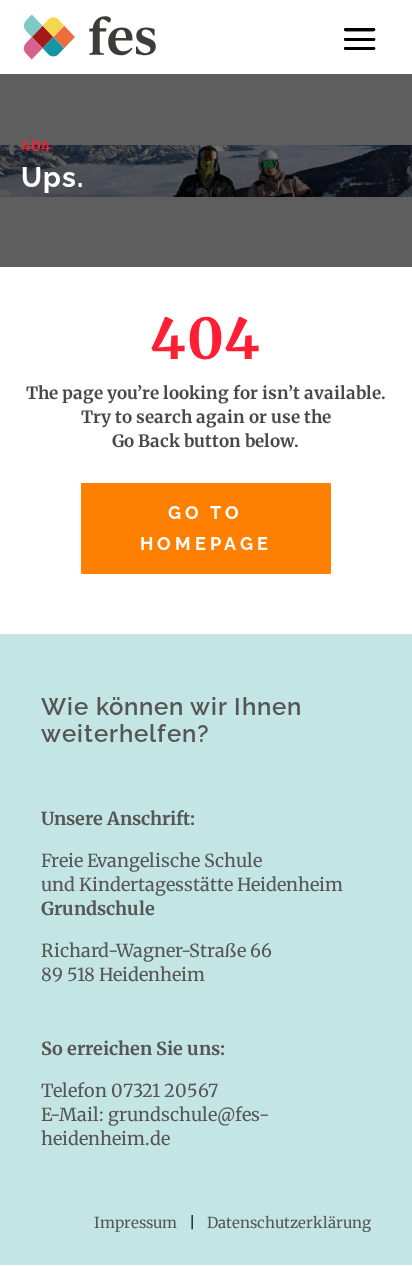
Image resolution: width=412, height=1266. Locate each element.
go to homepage (206, 528)
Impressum (137, 1222)
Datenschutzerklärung (289, 1222)
